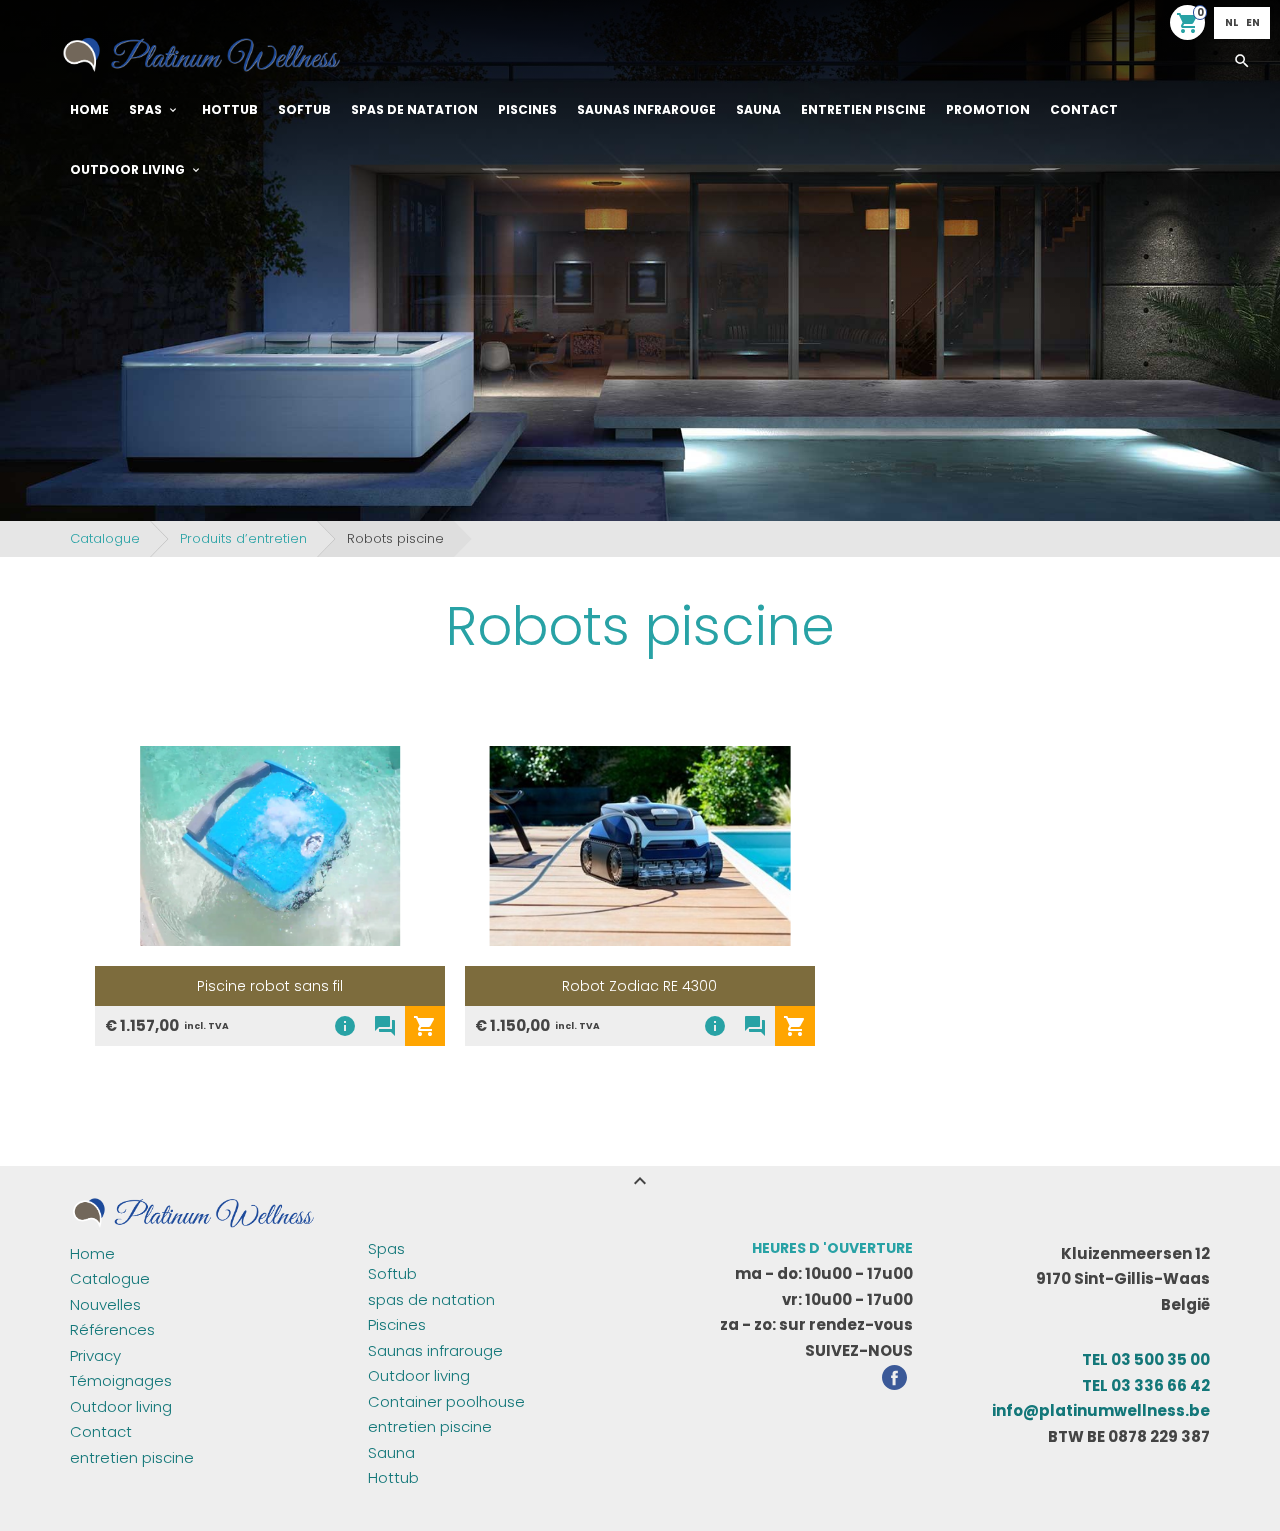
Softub (304, 109)
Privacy (95, 1355)
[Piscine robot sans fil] (270, 846)
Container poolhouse (446, 1401)
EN (1253, 22)
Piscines (527, 109)
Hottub (230, 109)
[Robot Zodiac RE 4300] (640, 846)
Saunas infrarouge (646, 109)
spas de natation (414, 109)
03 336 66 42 (1146, 1385)
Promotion (988, 109)
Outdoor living (127, 169)
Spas (145, 109)
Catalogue (105, 538)
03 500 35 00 (1146, 1359)
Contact (1084, 109)
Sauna (758, 109)
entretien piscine (863, 109)
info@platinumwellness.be (1101, 1410)
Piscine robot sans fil (270, 986)
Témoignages (121, 1380)
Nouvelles (105, 1304)
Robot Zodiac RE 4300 (639, 986)
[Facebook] (894, 1380)
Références (112, 1329)
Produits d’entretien (243, 538)
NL (1231, 22)
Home (89, 109)
